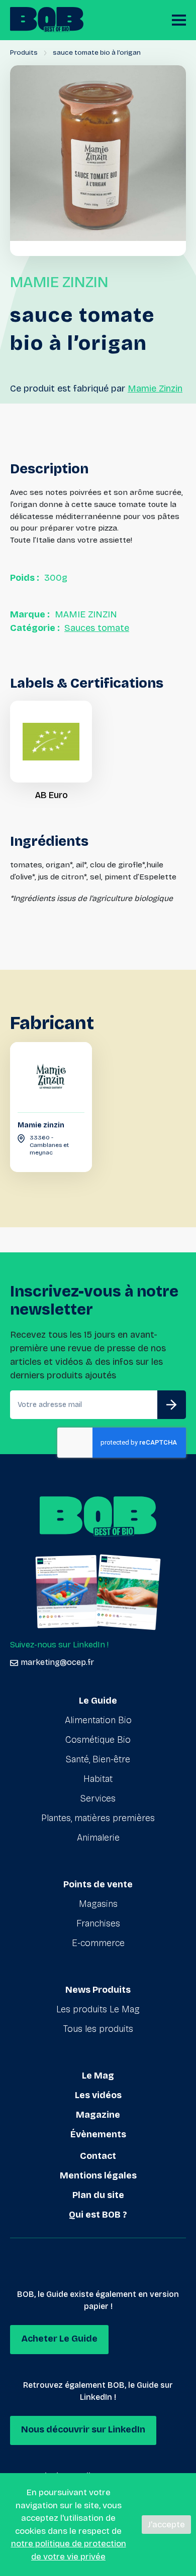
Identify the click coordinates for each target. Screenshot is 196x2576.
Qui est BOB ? (98, 2215)
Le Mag (98, 2076)
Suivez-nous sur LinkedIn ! (59, 1645)
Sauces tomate (97, 628)
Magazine (98, 2115)
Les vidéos (98, 2095)
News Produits (98, 1990)
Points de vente (98, 1884)
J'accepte (166, 2525)
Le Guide (98, 1701)
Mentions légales (98, 2175)
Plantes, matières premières (98, 1818)
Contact (98, 2156)
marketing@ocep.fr (57, 1662)
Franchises (98, 1923)
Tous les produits (98, 2029)
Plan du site (98, 2195)
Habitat (98, 1779)
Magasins (98, 1904)
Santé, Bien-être (98, 1759)
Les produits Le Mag (98, 2009)
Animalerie (98, 1838)
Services (98, 1798)
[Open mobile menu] (179, 20)
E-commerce (98, 1943)
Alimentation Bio (98, 1720)
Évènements (98, 2134)
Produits (24, 52)
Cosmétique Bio (98, 1740)
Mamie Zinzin (155, 389)
